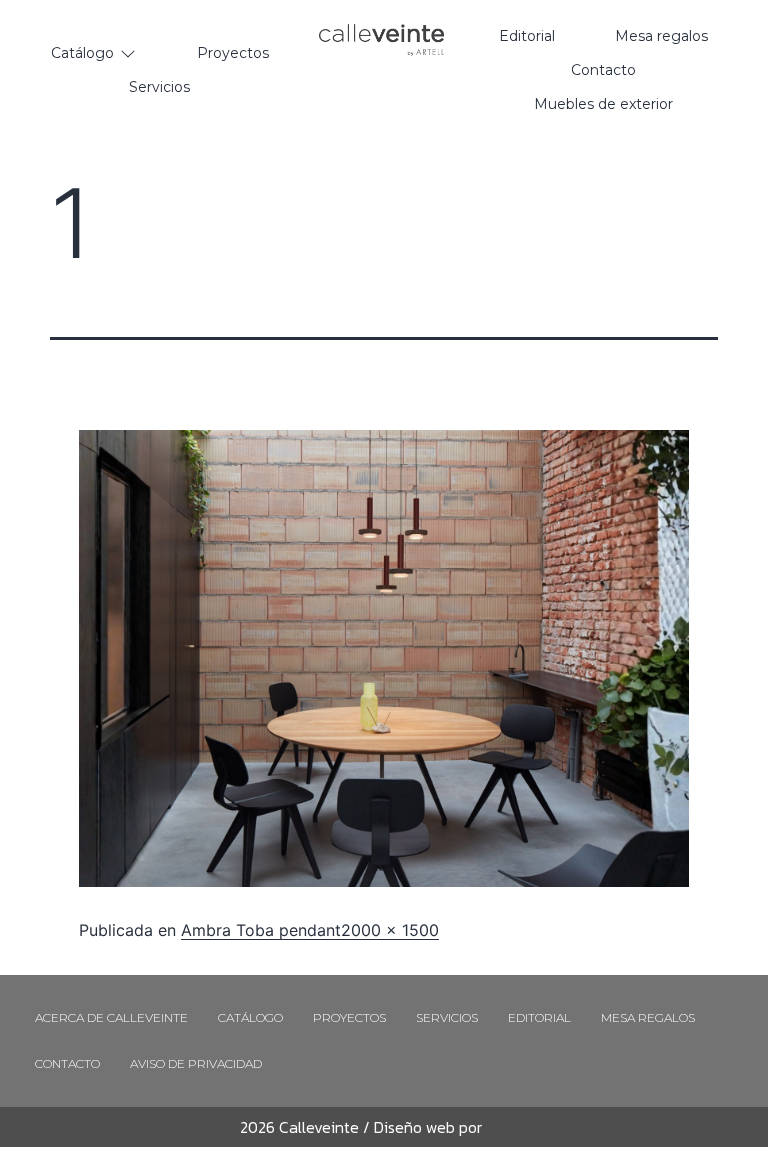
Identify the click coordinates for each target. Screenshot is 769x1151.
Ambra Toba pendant (261, 930)
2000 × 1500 (390, 930)
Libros (502, 1127)
